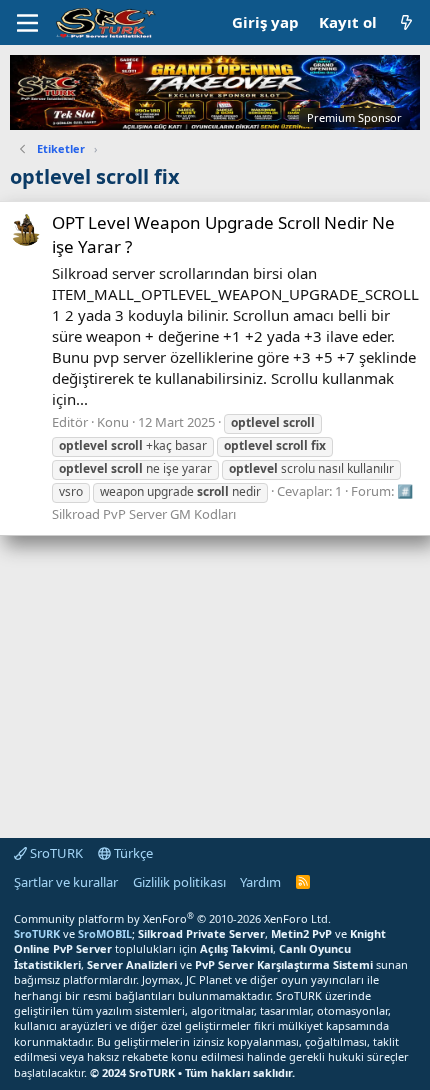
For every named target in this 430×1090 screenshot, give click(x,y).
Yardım (260, 882)
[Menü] (27, 23)
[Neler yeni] (406, 22)
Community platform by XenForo (172, 918)
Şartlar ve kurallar (66, 882)
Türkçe (132, 853)
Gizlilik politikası (179, 882)
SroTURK (55, 853)
